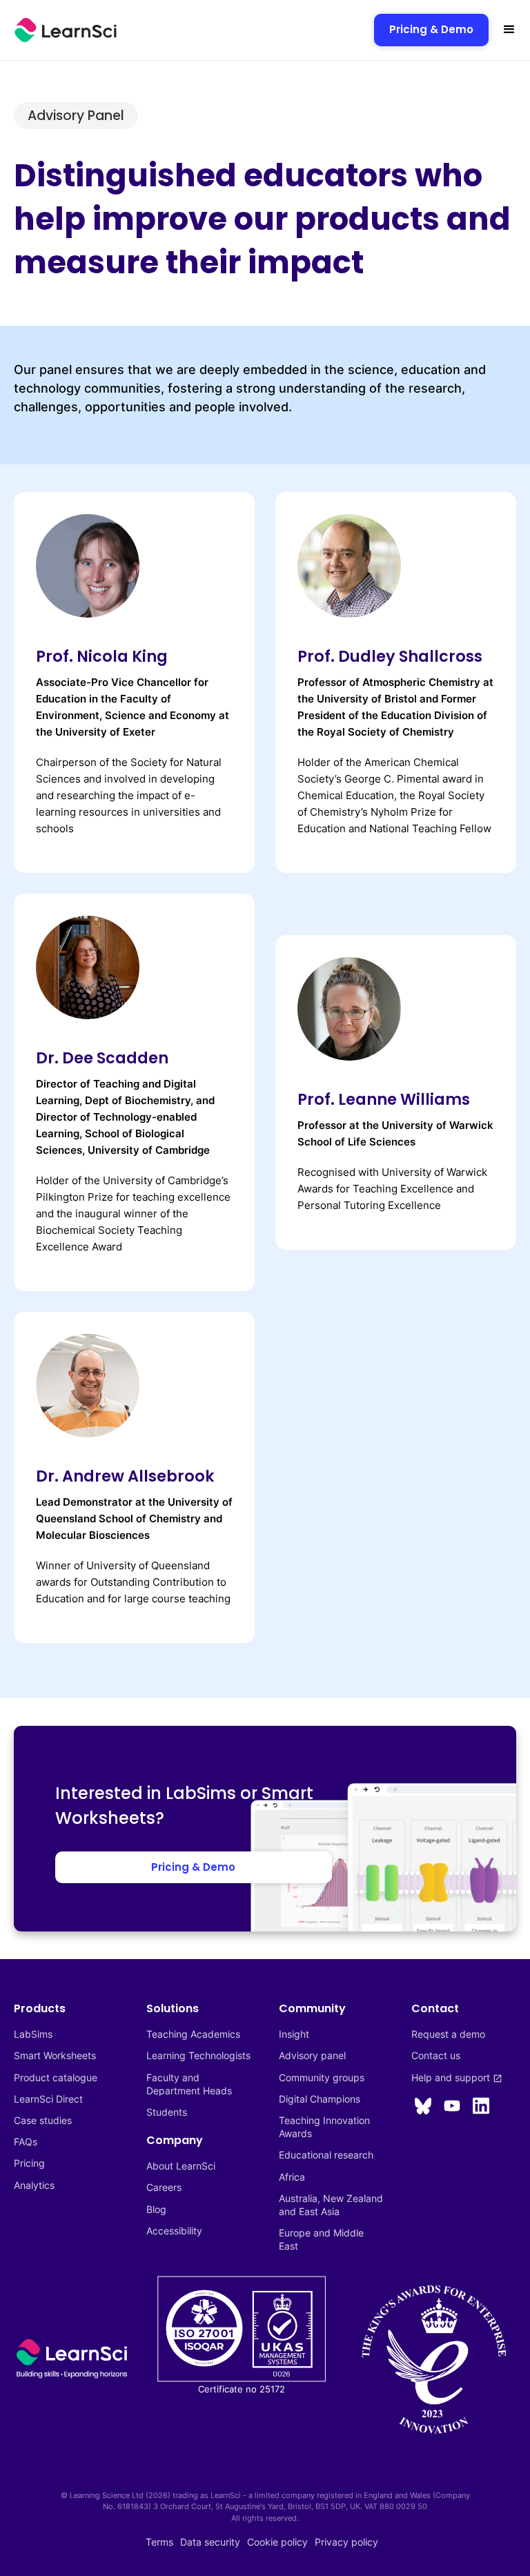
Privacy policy (346, 2542)
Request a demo (448, 2034)
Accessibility (174, 2231)
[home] (66, 30)
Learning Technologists (198, 2055)
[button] (509, 30)
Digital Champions (320, 2099)
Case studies (43, 2120)
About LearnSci (181, 2166)
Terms (159, 2542)
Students (167, 2112)
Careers (164, 2187)
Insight (294, 2034)
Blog (156, 2209)
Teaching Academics (193, 2034)
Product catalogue (56, 2077)
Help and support (457, 2077)
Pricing (29, 2163)
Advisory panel (312, 2055)
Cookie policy (277, 2542)
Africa (292, 2177)
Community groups (322, 2077)
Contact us (436, 2055)
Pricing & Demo (431, 29)
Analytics (34, 2185)
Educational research (326, 2155)
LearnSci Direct (48, 2099)
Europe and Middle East (323, 2239)
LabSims (33, 2034)
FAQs (26, 2142)
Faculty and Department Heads (189, 2084)
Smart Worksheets (55, 2055)
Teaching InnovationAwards (324, 2127)
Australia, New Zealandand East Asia (331, 2205)
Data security (210, 2542)
